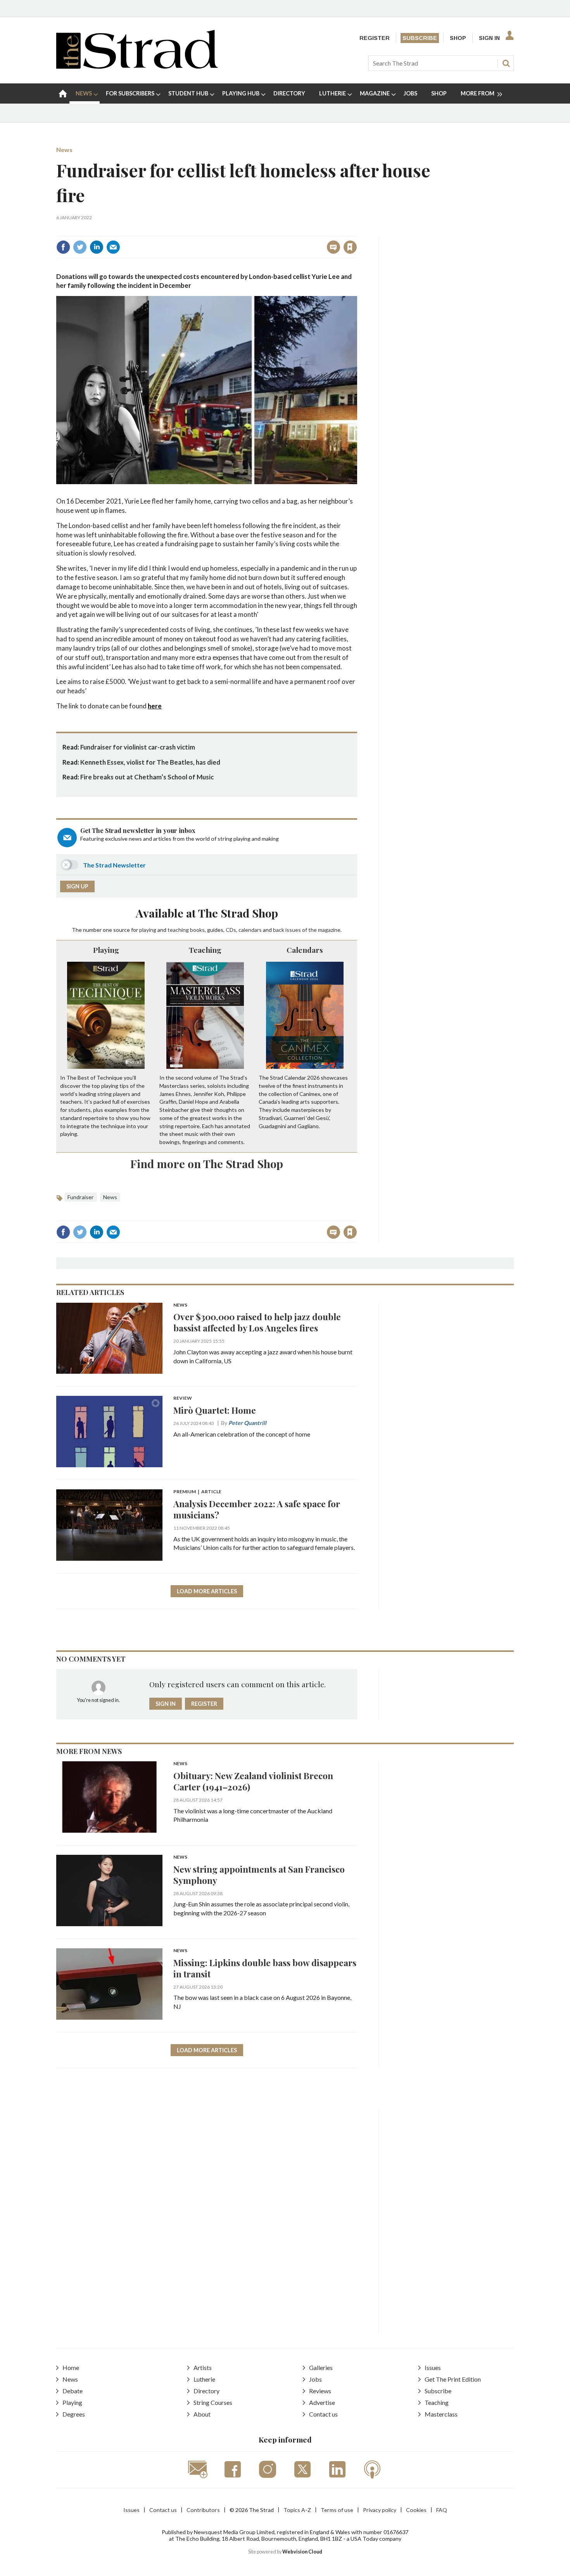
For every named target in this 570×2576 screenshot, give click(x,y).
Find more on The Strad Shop (207, 1163)
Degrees (74, 2414)
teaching (178, 930)
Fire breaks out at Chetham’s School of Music (147, 777)
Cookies (416, 2510)
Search (506, 63)
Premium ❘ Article (197, 1492)
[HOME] (63, 93)
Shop (458, 38)
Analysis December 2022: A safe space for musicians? (257, 1509)
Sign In (489, 38)
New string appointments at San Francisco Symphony (259, 1875)
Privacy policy (380, 2510)
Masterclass (441, 2414)
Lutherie (204, 2379)
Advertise (322, 2402)
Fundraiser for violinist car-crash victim (138, 747)
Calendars (305, 950)
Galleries (321, 2367)
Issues (433, 2367)
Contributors (203, 2510)
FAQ (442, 2510)
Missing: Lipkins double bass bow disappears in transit (265, 1968)
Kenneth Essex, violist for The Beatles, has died (150, 762)
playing (148, 930)
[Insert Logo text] (137, 66)
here (155, 706)
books (197, 930)
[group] (478, 93)
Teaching (205, 950)
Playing (106, 950)
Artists (203, 2367)
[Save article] (350, 247)
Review (183, 1398)
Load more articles (207, 1591)
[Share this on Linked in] (97, 247)
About (202, 2414)
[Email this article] (113, 247)
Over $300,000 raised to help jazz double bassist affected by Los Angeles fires (257, 1322)
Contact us (323, 2414)
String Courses (213, 2402)
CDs (231, 930)
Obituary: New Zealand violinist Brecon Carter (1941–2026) (253, 1781)
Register (375, 38)
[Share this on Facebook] (63, 247)
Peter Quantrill (247, 1423)
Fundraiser (81, 1197)
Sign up (77, 886)
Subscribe (420, 38)
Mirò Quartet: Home (215, 1410)
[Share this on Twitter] (80, 247)
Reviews (320, 2391)
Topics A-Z (297, 2510)
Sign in (253, 230)
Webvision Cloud (302, 2552)
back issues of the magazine (307, 930)
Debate (73, 2391)
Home (71, 2367)
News (64, 150)
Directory (206, 2391)
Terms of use (337, 2510)
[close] (357, 230)
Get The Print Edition (453, 2379)
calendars (250, 930)
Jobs (315, 2379)
